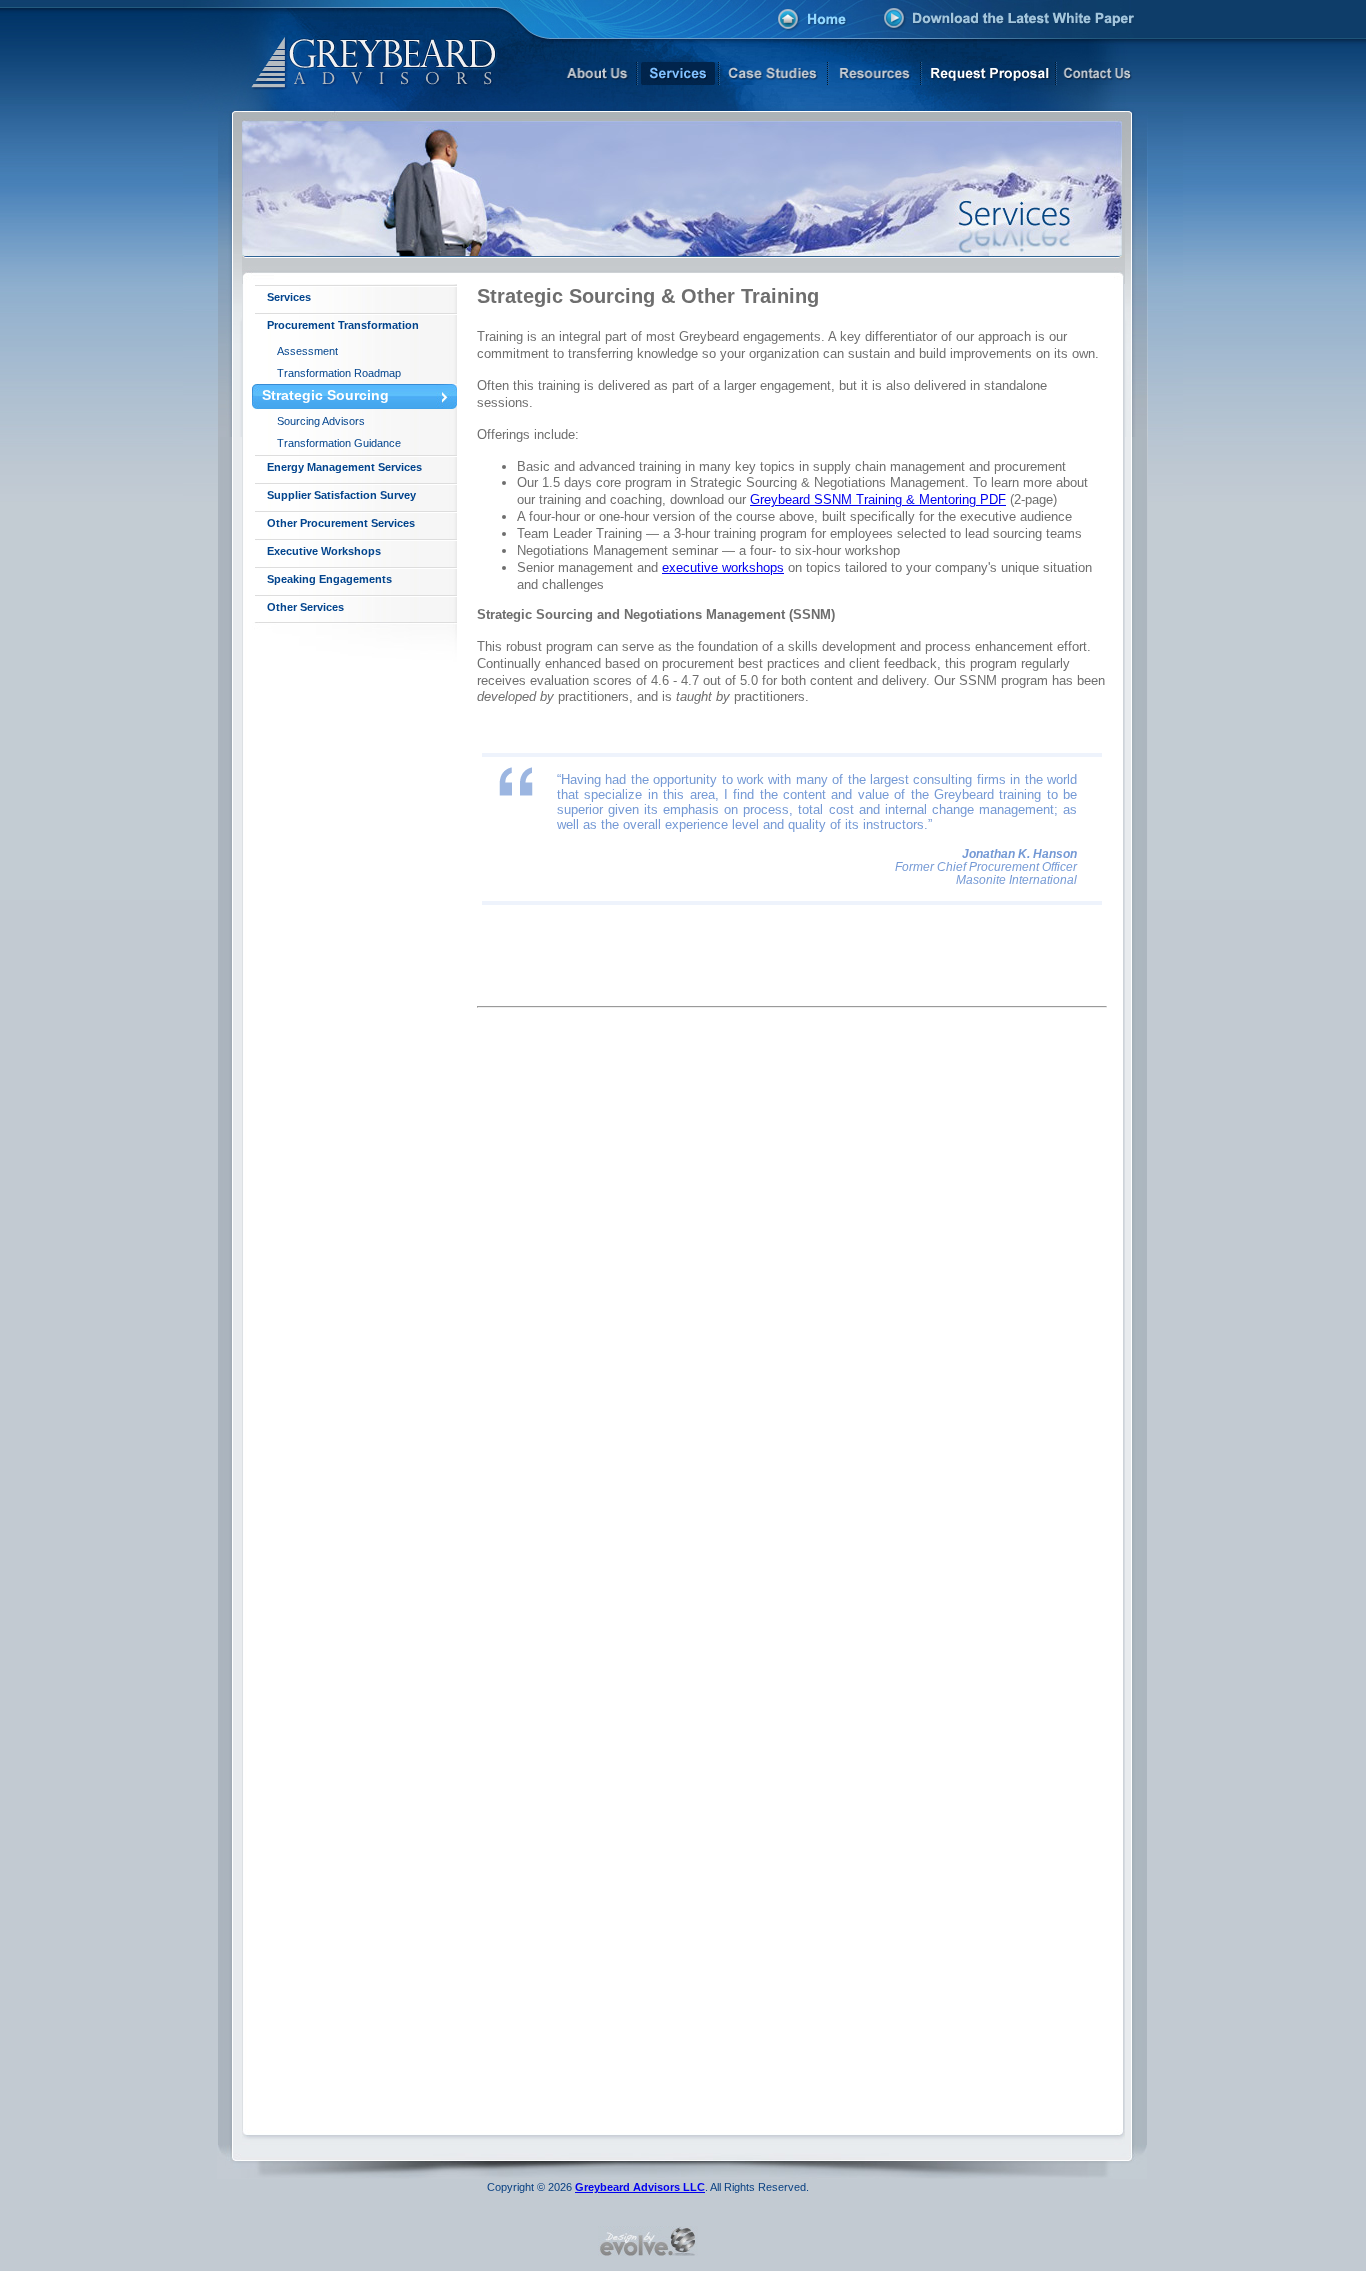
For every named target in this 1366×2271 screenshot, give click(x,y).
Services (289, 297)
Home (812, 21)
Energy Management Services (344, 467)
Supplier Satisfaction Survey (341, 495)
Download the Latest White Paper (1010, 18)
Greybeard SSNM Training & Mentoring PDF (878, 499)
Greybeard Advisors (350, 55)
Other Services (305, 607)
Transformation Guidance (339, 443)
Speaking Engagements (329, 579)
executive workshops (723, 567)
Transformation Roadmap (339, 373)
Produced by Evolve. (648, 2241)
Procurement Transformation (343, 325)
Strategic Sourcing (325, 395)
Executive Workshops (324, 551)
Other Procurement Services (341, 523)
